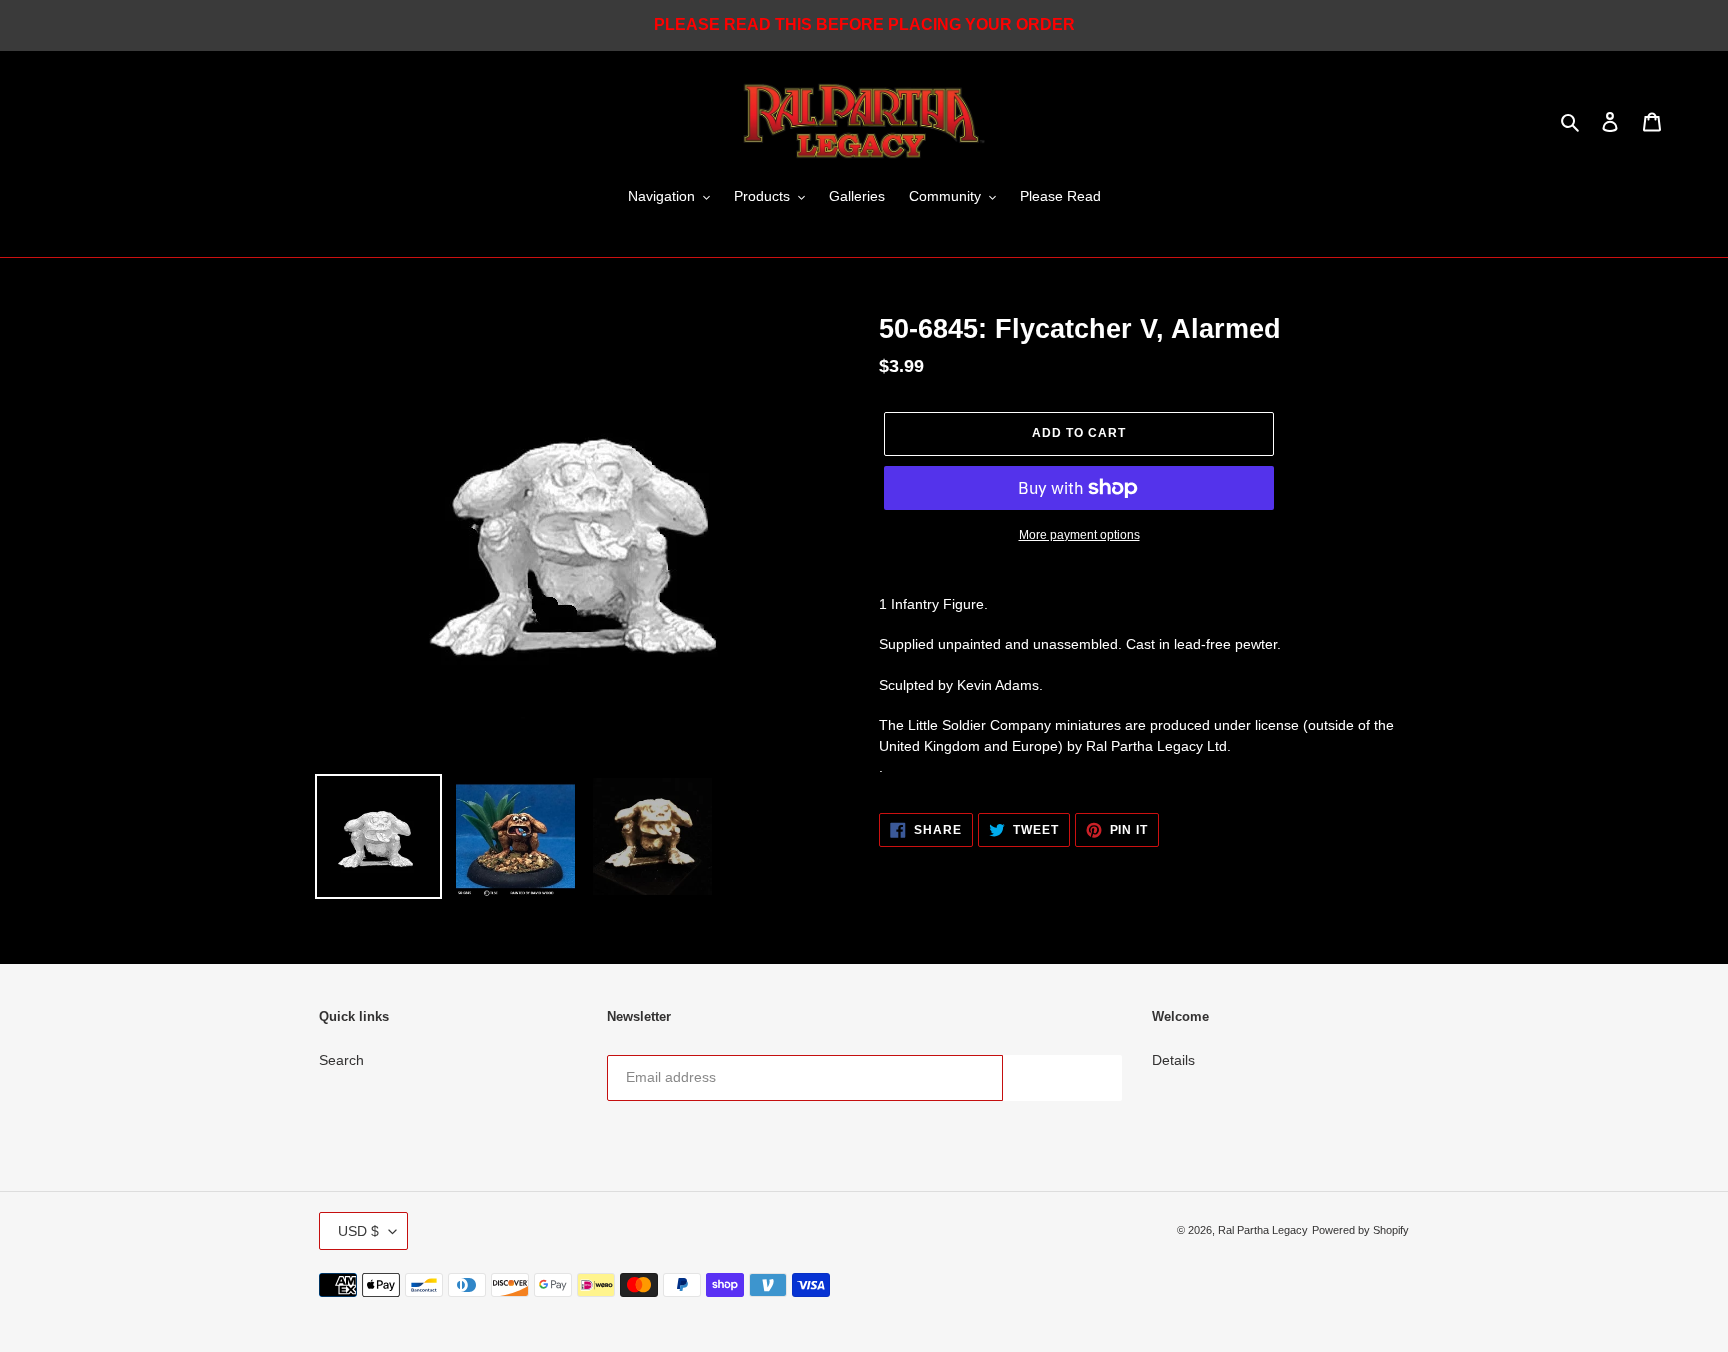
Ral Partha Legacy (1263, 1230)
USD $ (358, 1231)
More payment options (1079, 535)
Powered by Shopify (1360, 1230)
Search (341, 1060)
